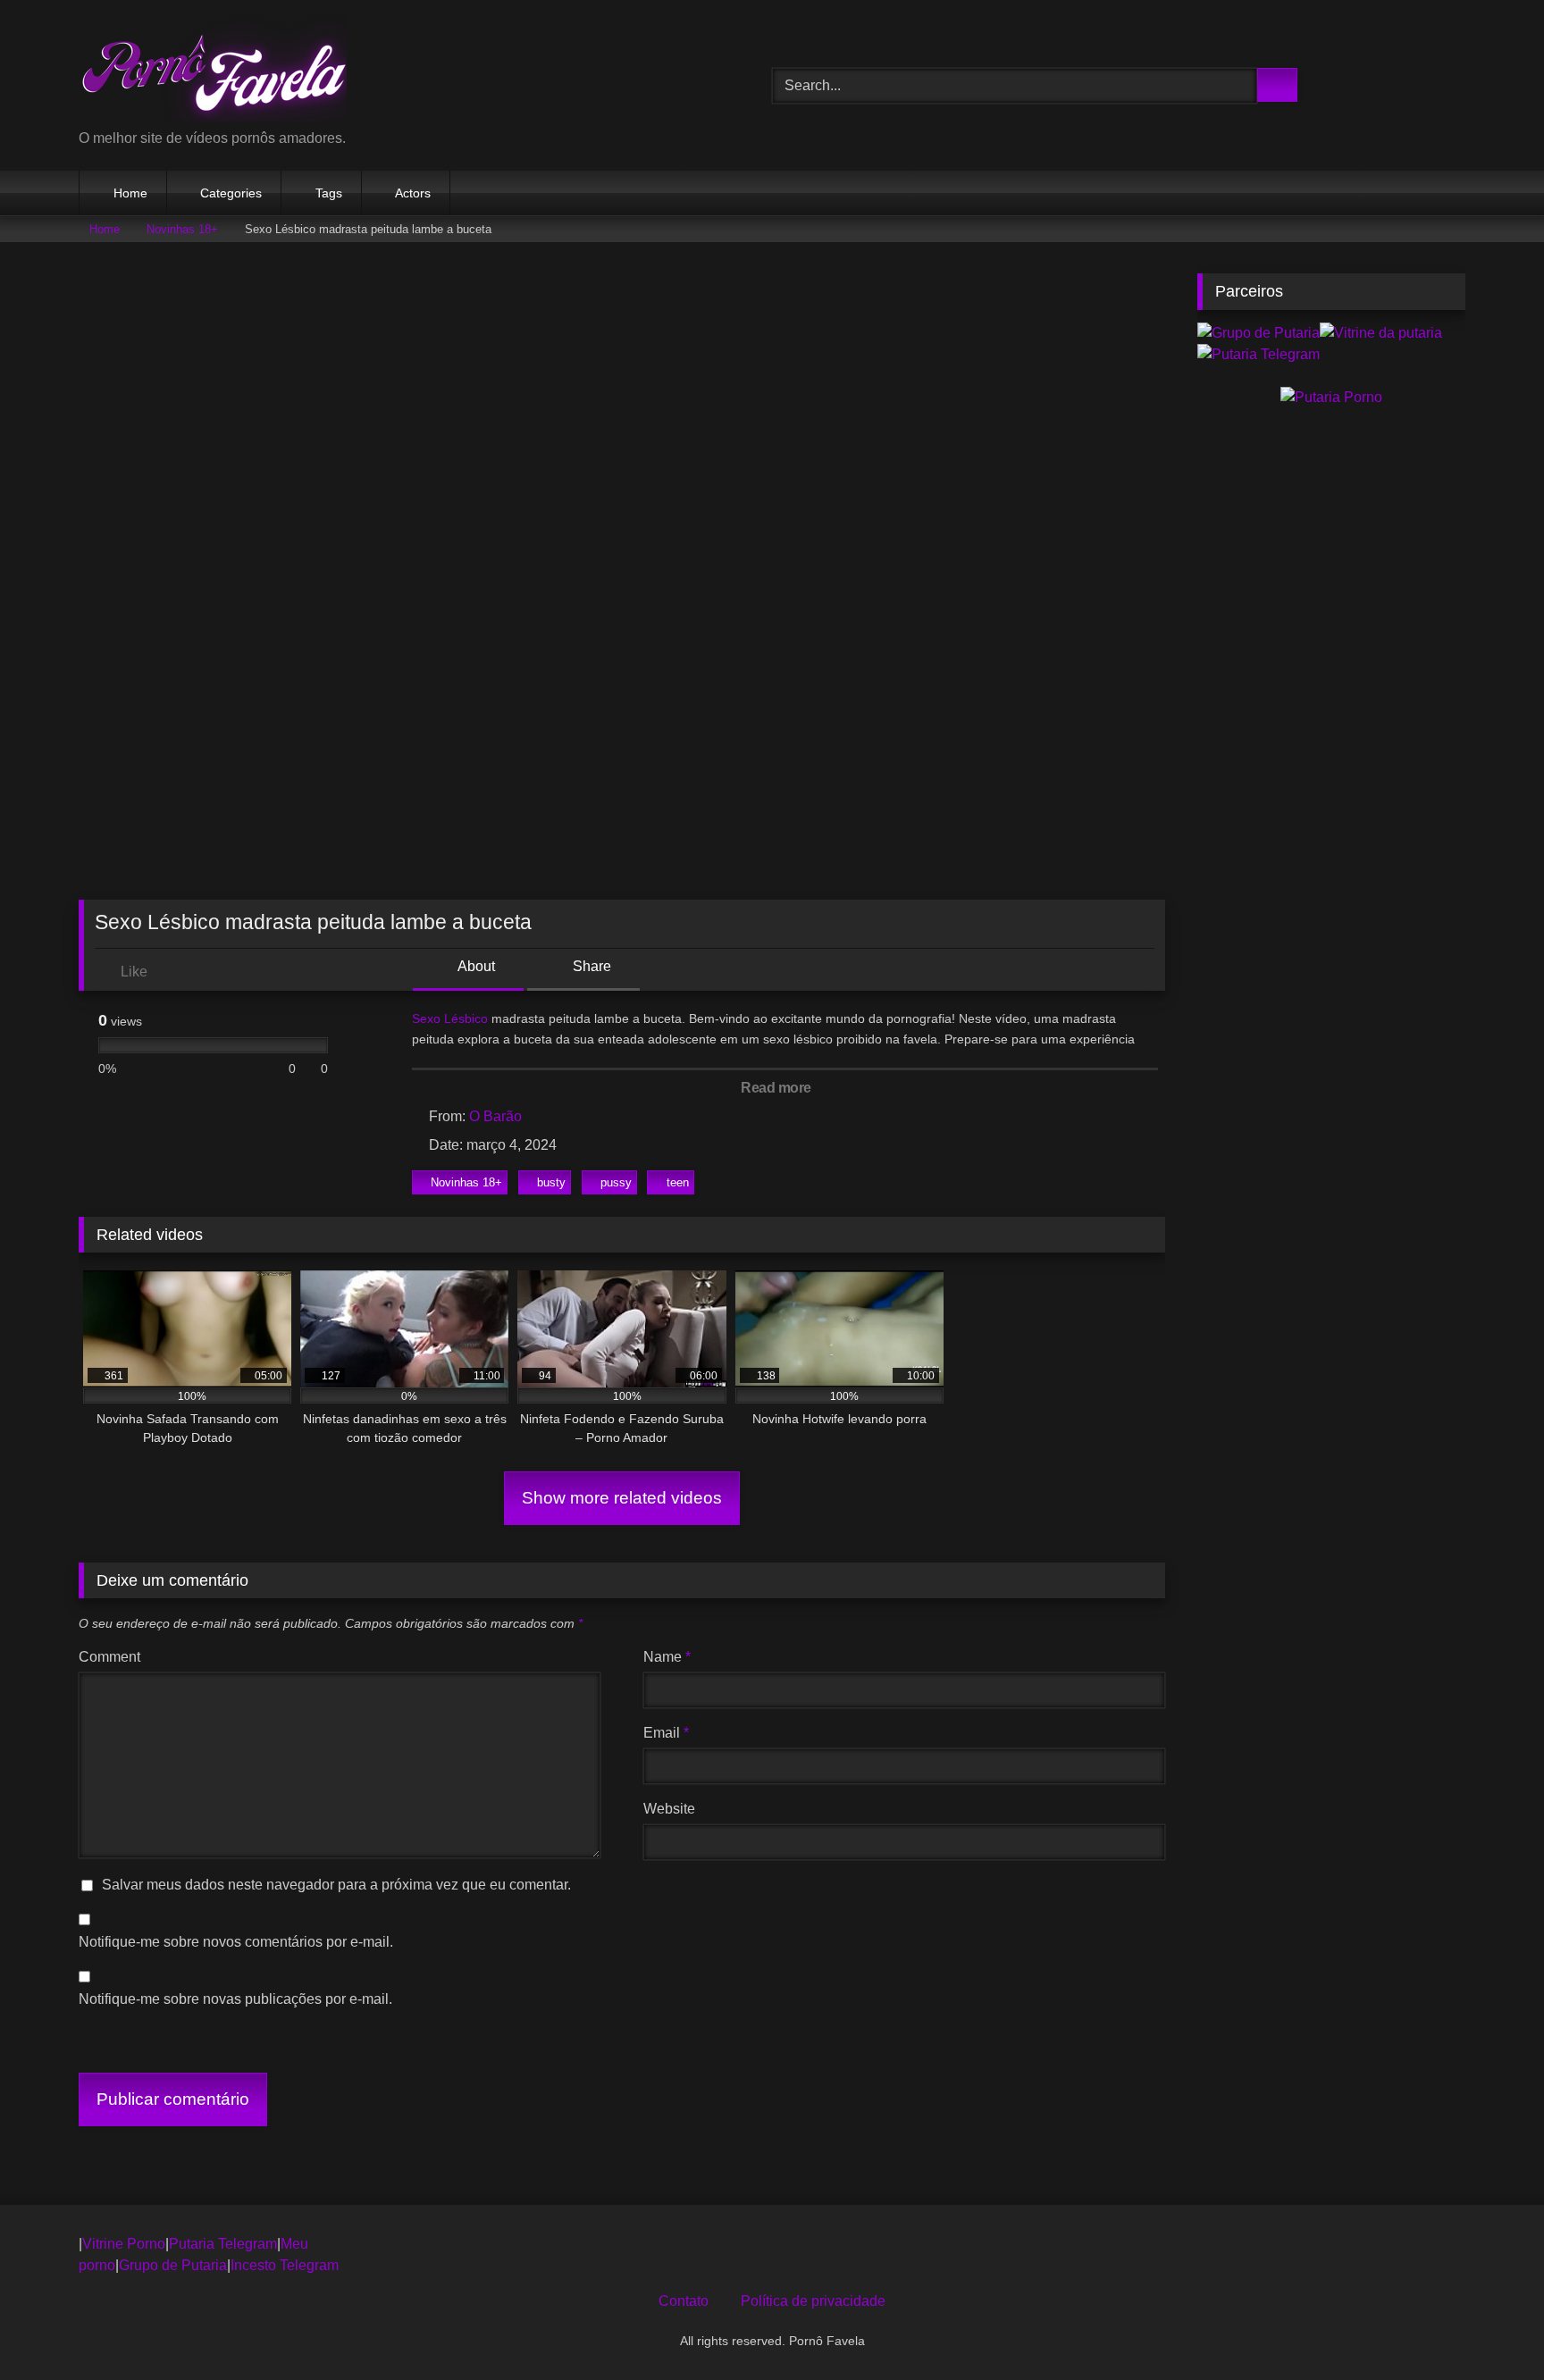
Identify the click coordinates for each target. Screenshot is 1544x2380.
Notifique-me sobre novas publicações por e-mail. (235, 1999)
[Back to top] (1490, 2327)
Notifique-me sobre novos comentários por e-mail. (236, 1942)
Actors (413, 193)
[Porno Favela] (213, 71)
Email (666, 1733)
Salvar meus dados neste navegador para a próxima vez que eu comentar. (336, 1885)
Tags (329, 193)
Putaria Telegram (223, 2244)
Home (130, 193)
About (475, 966)
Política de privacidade (813, 2301)
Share (590, 966)
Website (669, 1809)
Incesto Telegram (285, 2265)
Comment (109, 1657)
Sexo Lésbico (450, 1018)
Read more (777, 1088)
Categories (231, 193)
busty (551, 1182)
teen (678, 1182)
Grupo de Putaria (173, 2265)
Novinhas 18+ (182, 229)
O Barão (495, 1116)
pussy (616, 1182)
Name (667, 1657)
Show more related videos (622, 1498)
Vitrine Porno (124, 2244)
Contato (684, 2301)
